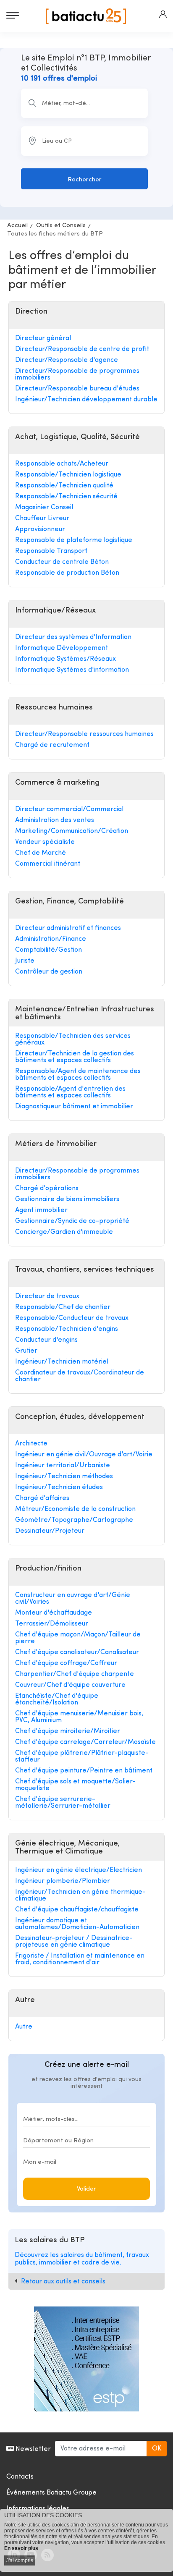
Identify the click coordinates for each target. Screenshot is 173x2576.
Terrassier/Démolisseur (52, 1624)
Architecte (31, 1444)
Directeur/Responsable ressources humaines (84, 734)
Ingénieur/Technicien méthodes (64, 1476)
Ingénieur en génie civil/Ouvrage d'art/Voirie (84, 1455)
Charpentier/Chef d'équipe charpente (75, 1674)
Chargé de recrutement (52, 745)
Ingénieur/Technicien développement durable (86, 400)
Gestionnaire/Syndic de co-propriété (72, 1221)
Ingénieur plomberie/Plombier (63, 1881)
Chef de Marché (41, 853)
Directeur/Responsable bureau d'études (77, 389)
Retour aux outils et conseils (63, 2282)
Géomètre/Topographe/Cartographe (74, 1520)
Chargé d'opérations (47, 1189)
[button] (163, 14)
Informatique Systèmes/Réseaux (66, 659)
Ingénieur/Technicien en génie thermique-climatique (80, 1895)
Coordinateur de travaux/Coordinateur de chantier (80, 1376)
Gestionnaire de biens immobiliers (67, 1199)
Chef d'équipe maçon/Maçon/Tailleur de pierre (78, 1638)
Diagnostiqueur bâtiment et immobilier (74, 1107)
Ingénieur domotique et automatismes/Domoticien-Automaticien (77, 1924)
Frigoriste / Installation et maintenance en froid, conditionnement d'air (80, 1959)
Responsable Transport (51, 551)
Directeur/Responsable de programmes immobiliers (77, 374)
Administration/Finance (51, 939)
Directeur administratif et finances (68, 928)
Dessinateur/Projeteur (50, 1531)
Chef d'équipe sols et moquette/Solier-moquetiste (75, 1785)
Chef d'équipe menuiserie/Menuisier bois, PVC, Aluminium (79, 1717)
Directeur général (43, 338)
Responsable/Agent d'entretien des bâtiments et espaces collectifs (70, 1092)
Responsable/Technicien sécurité (66, 497)
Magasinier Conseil (44, 508)
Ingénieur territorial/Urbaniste (63, 1466)
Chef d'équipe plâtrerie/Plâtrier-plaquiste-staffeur (82, 1757)
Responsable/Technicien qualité (64, 486)
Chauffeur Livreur (42, 518)
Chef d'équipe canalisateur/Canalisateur (77, 1652)
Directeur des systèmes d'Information (73, 637)
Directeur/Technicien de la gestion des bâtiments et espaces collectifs (75, 1057)
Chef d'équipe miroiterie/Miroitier (68, 1731)
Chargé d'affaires (42, 1498)
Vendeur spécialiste (45, 842)
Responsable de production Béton (67, 573)
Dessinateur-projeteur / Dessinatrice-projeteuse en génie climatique (74, 1942)
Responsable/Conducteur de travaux (72, 1318)
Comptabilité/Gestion (48, 950)
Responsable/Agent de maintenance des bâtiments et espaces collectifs (78, 1075)
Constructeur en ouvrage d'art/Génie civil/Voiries (73, 1599)
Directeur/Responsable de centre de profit (82, 349)
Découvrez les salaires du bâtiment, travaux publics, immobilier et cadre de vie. (82, 2259)
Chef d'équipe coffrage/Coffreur (66, 1663)
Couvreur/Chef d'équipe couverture (70, 1685)
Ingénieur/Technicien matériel (62, 1362)
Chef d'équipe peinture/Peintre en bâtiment (84, 1771)
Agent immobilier (41, 1210)
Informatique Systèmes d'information (72, 670)
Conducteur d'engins (46, 1340)
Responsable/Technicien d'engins (67, 1329)
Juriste (25, 961)
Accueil (17, 226)
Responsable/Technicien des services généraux (73, 1039)
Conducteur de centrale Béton (62, 562)
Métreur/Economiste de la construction (75, 1509)
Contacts (20, 2477)
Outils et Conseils (61, 226)
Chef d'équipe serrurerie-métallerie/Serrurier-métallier (63, 1803)
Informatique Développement (62, 648)
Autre (24, 2027)
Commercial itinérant (48, 864)
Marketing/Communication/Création (72, 831)
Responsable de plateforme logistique (74, 540)
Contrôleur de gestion (49, 972)
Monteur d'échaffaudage (54, 1613)
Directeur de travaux (47, 1296)
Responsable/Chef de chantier (63, 1307)
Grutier (26, 1351)
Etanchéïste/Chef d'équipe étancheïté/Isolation (57, 1699)
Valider (86, 2189)
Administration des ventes (55, 820)
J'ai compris (20, 2560)
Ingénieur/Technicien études (59, 1487)
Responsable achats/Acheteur (62, 464)
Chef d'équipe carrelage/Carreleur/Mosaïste (85, 1742)
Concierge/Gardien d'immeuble (64, 1232)
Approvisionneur (40, 529)
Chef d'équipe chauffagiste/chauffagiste (77, 1910)
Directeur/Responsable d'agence (67, 360)
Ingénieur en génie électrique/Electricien (79, 1870)
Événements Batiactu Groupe (51, 2493)
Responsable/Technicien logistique (68, 475)
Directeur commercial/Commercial (69, 809)
